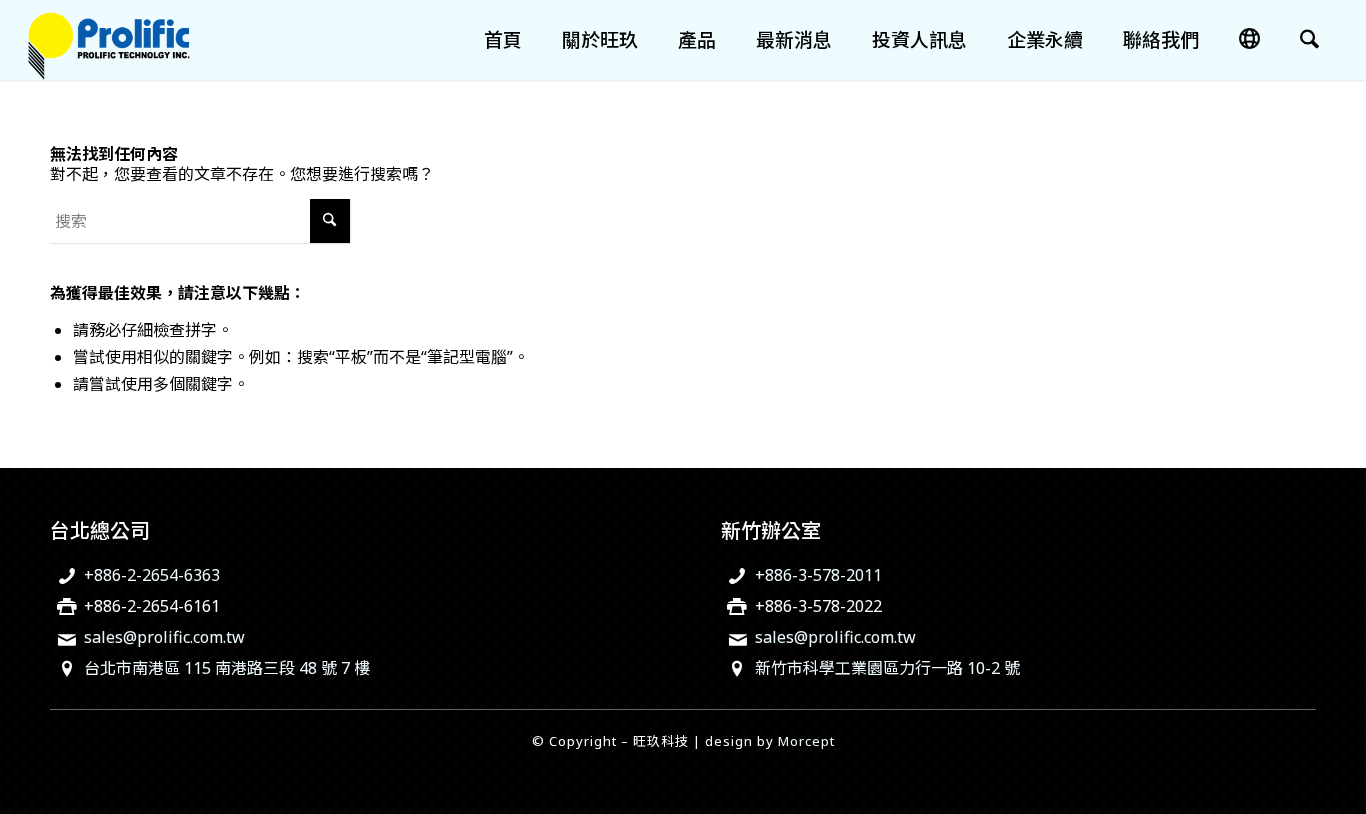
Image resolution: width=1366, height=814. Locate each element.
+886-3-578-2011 (818, 575)
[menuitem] (503, 40)
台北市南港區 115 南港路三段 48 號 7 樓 (227, 668)
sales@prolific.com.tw (164, 637)
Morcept (806, 741)
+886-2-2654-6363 (152, 575)
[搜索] (1309, 40)
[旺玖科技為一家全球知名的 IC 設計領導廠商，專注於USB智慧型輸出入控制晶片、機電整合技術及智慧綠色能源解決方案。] (108, 40)
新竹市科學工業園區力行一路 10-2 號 (887, 668)
